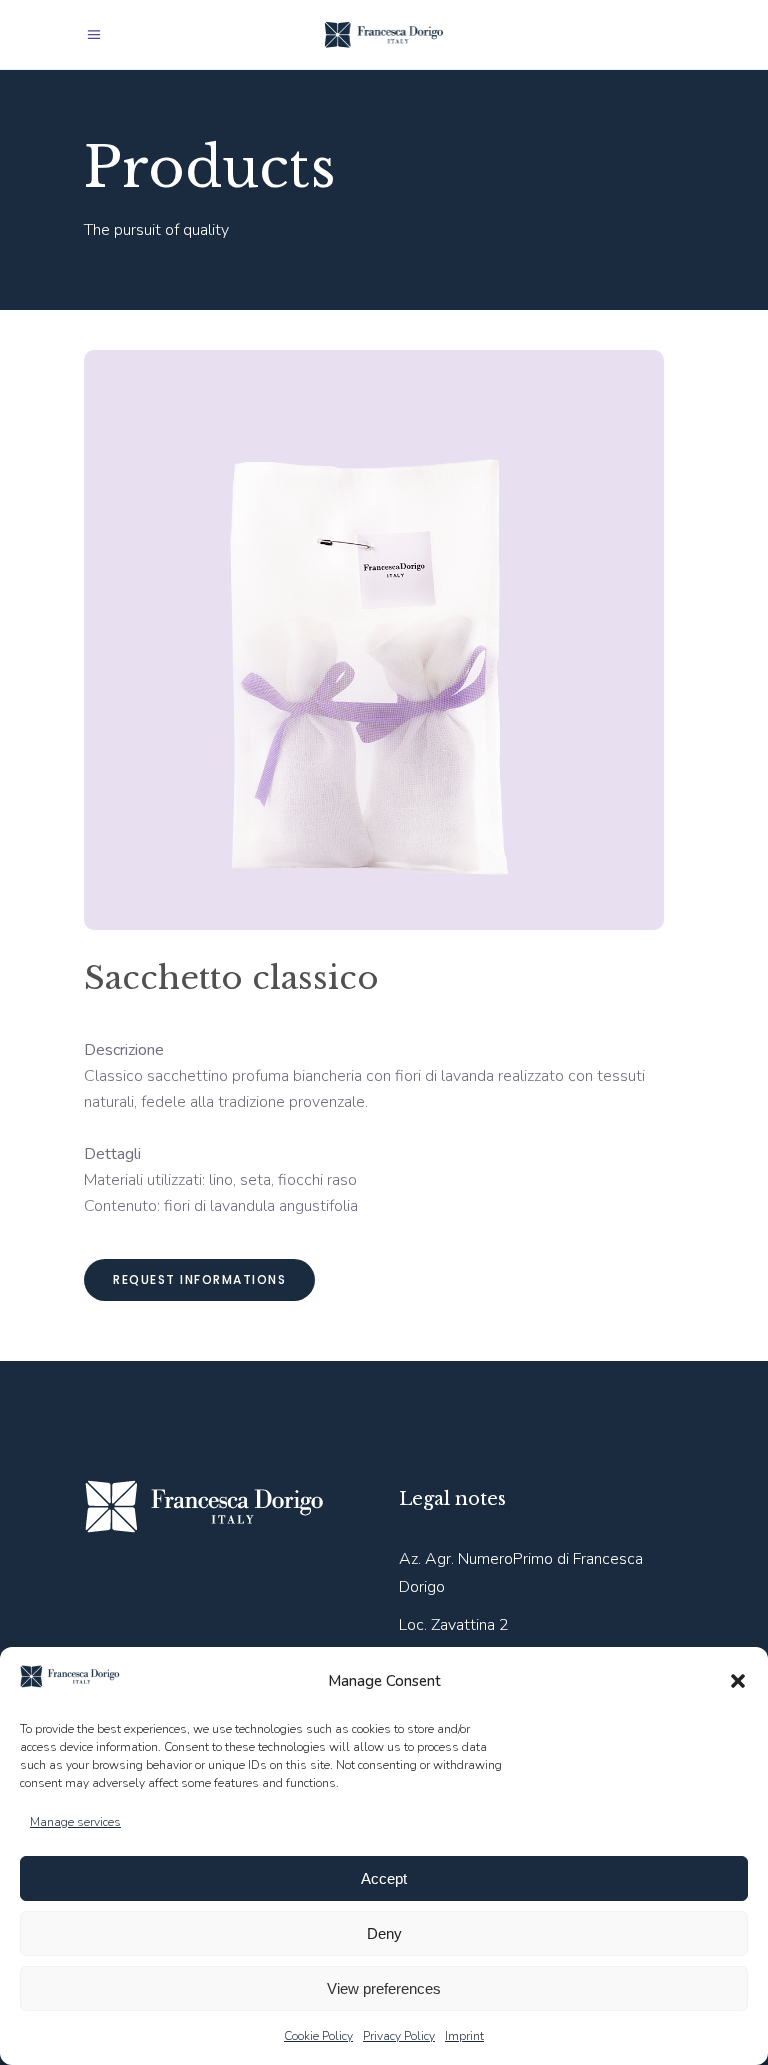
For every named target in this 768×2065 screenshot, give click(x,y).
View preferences (384, 1988)
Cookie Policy (318, 2036)
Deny (384, 1933)
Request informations (199, 1279)
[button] (738, 1681)
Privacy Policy (399, 2036)
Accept (384, 1878)
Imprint (464, 2036)
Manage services (75, 1822)
